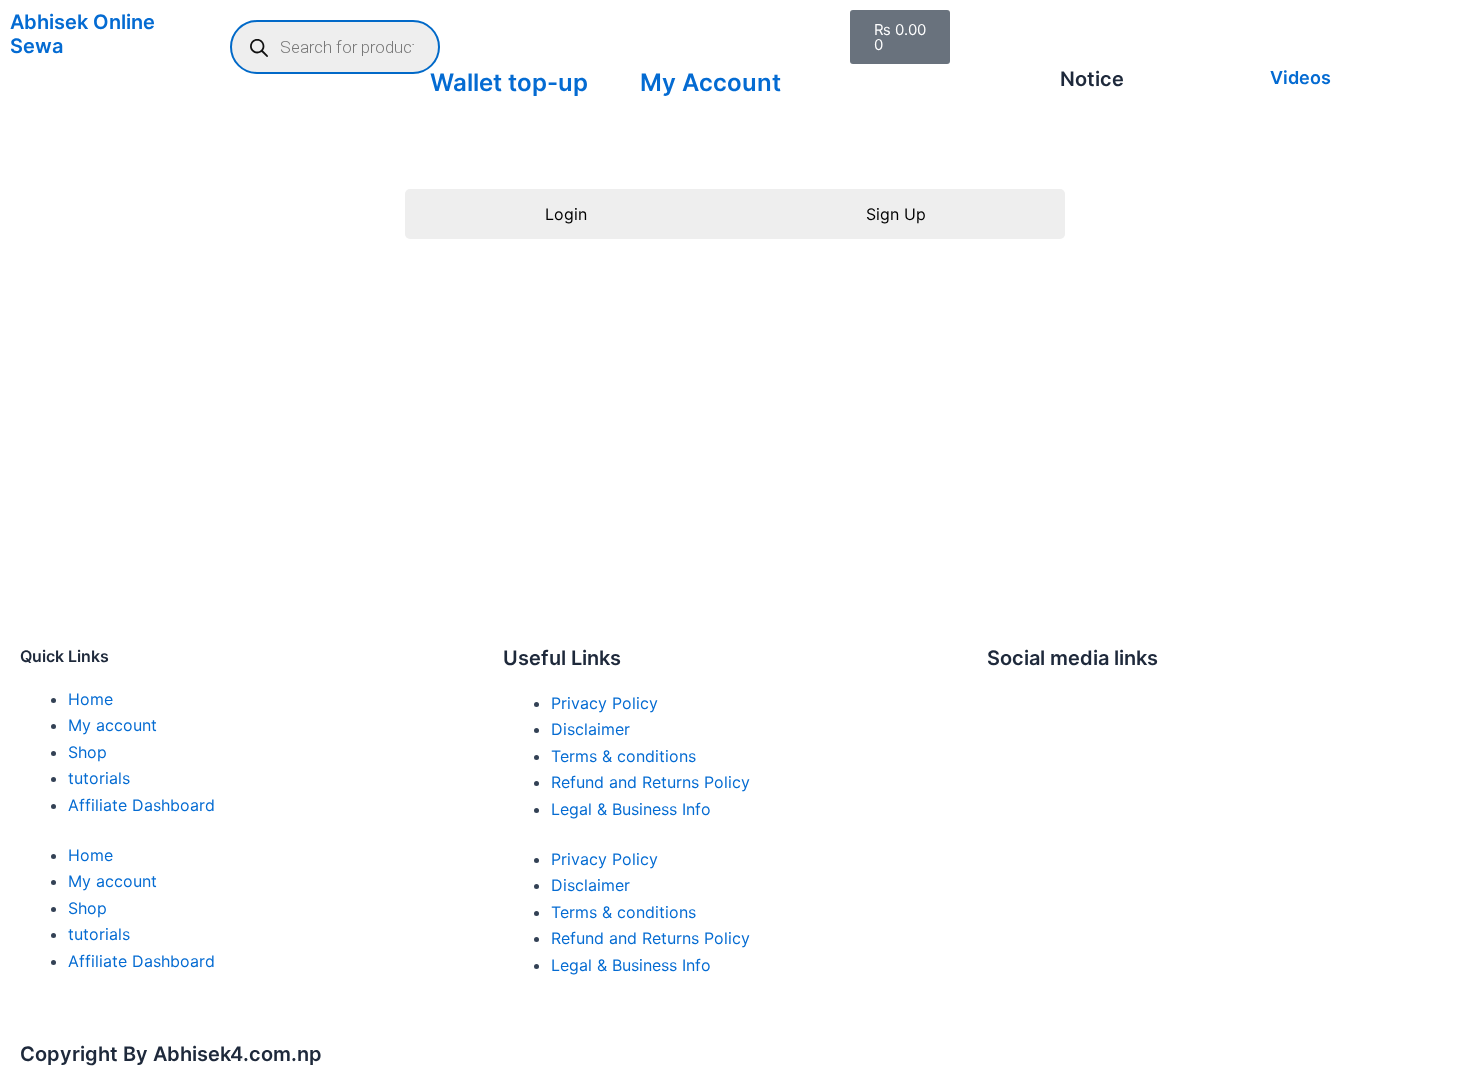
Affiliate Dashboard (141, 805)
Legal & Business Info (631, 809)
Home (90, 699)
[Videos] (1295, 35)
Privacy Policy (604, 703)
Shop (87, 752)
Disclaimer (590, 729)
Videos (1300, 77)
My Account (710, 82)
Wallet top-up (509, 82)
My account (112, 725)
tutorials (99, 778)
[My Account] (665, 35)
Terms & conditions (623, 756)
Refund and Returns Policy (650, 782)
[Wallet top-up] (455, 35)
